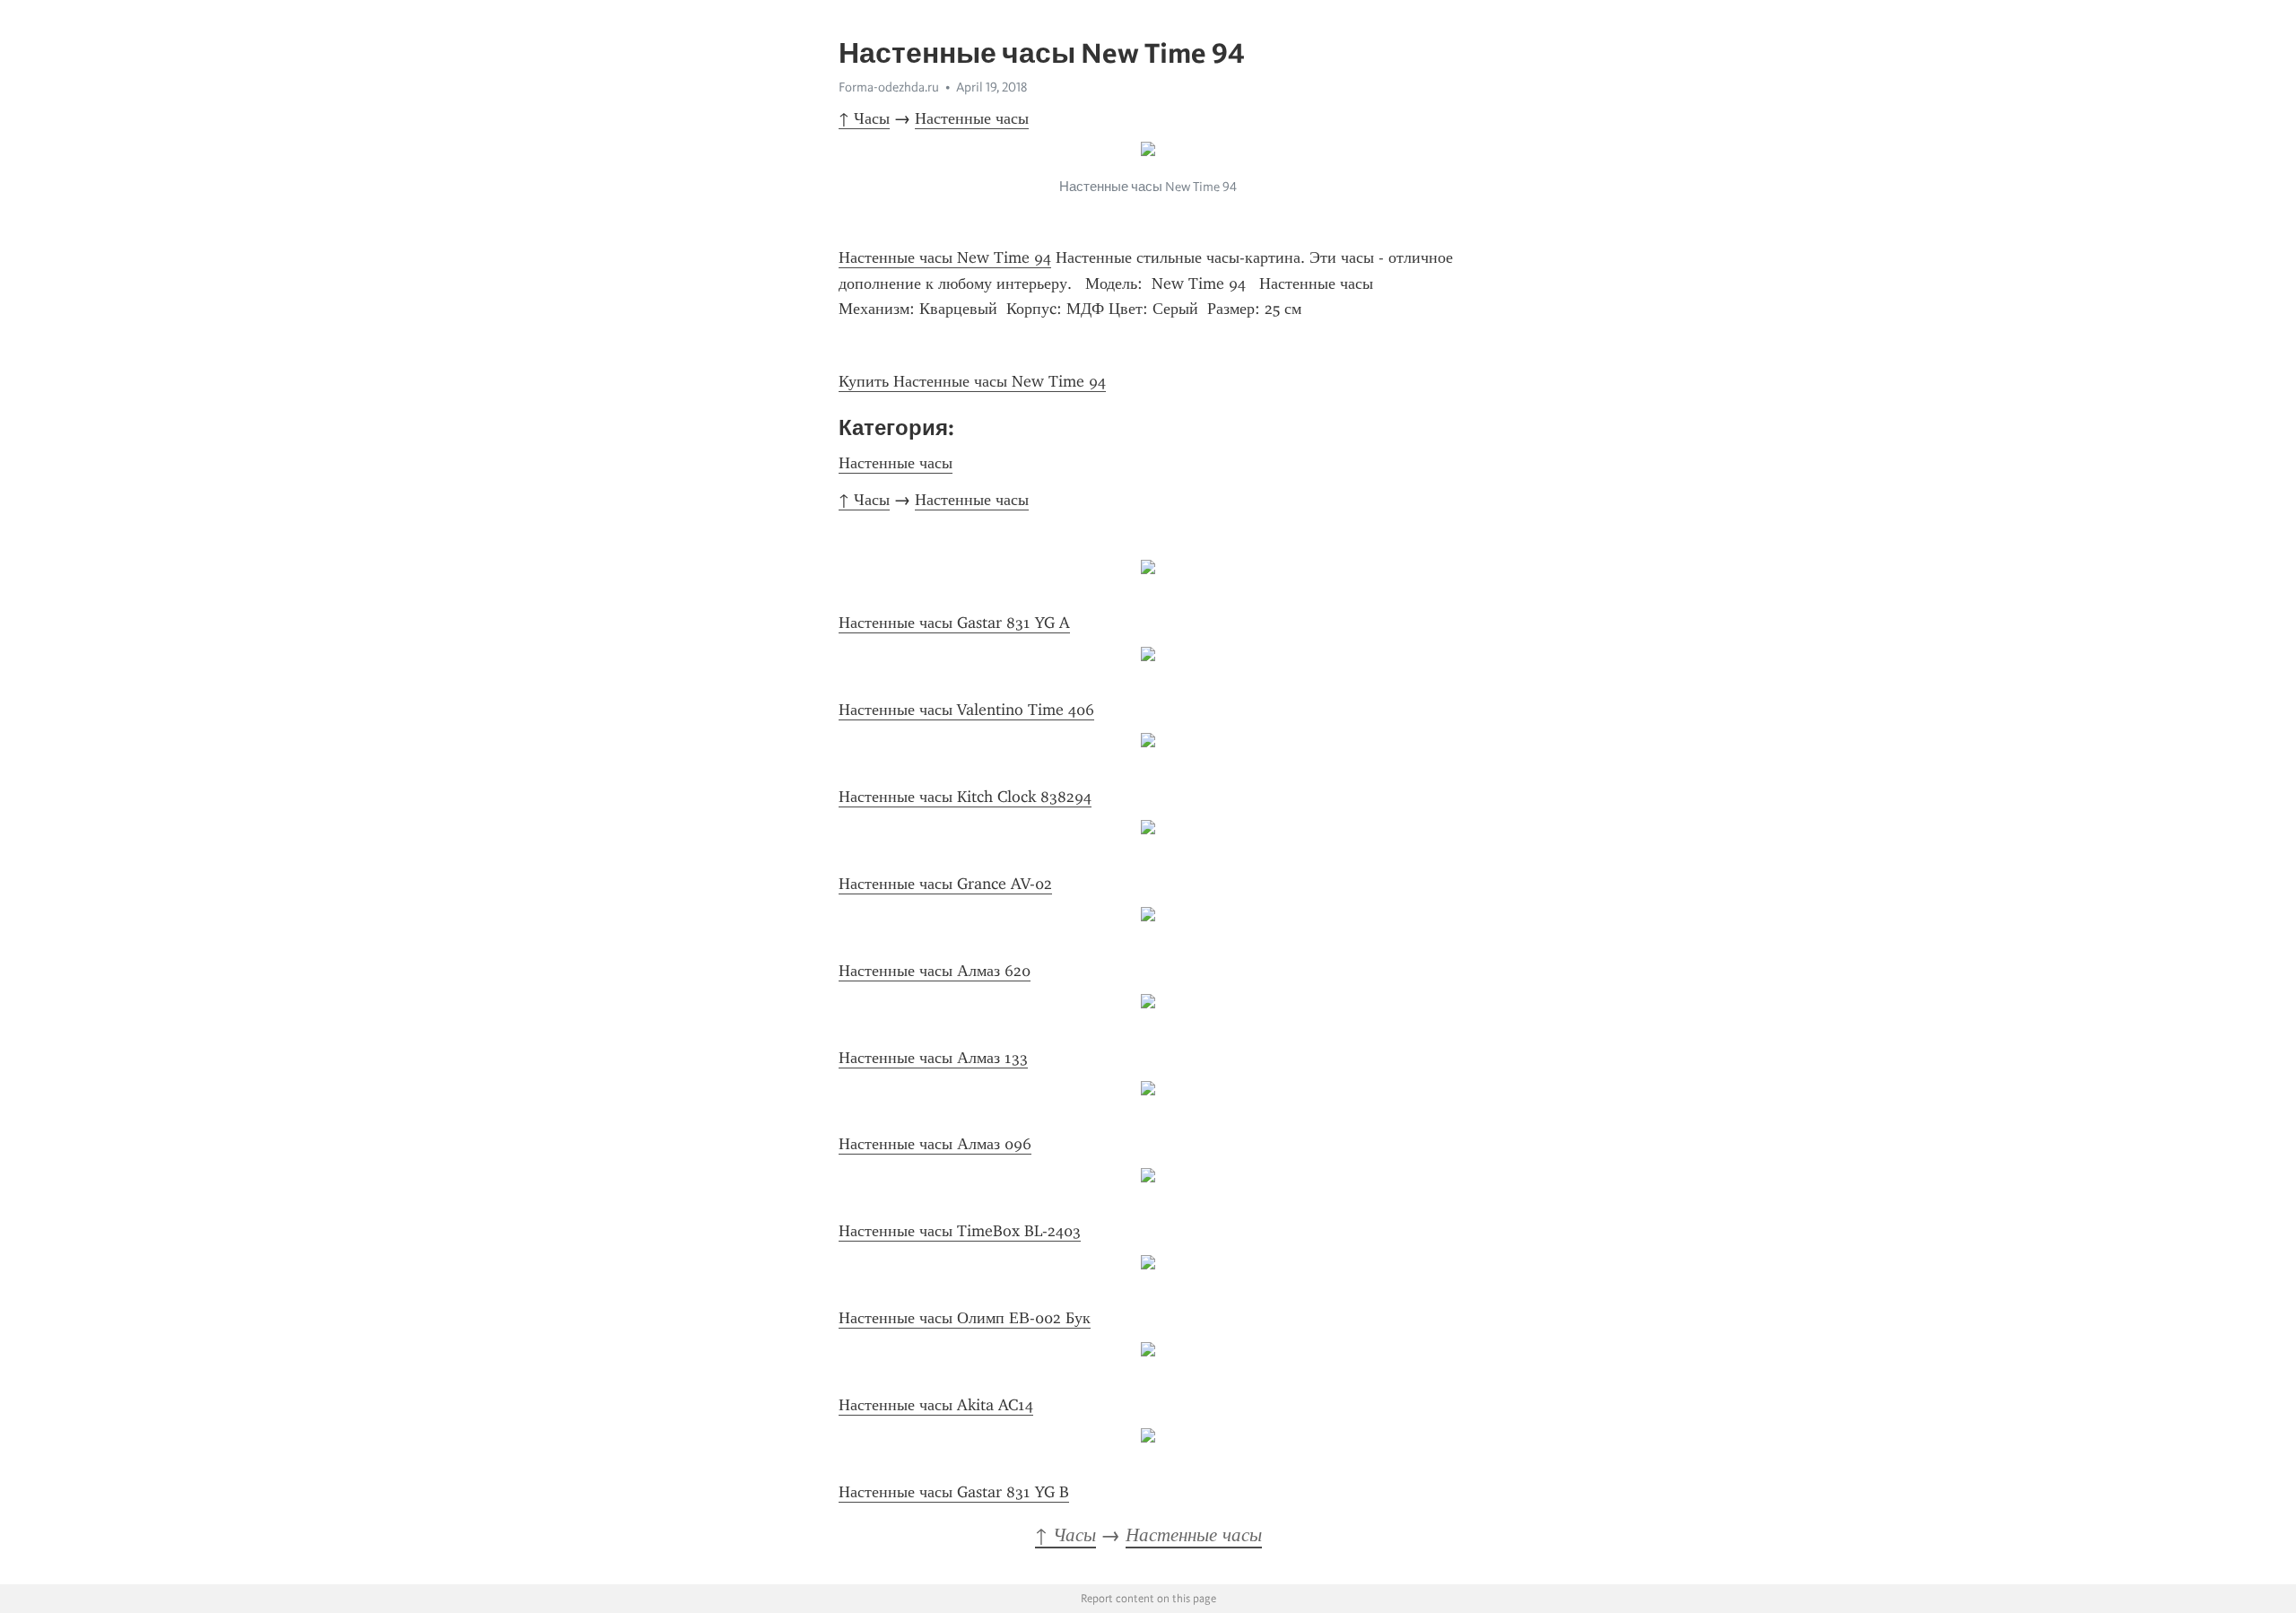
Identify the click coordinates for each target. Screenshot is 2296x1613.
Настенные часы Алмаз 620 (935, 971)
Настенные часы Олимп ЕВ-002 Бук (965, 1318)
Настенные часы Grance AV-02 (945, 884)
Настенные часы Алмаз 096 (935, 1144)
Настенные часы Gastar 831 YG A (954, 623)
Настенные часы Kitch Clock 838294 (965, 797)
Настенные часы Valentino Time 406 (966, 710)
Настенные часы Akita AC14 (936, 1405)
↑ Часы (864, 118)
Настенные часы (972, 118)
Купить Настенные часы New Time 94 (972, 381)
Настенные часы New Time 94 (945, 257)
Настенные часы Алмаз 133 (933, 1058)
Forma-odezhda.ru (889, 87)
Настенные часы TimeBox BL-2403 (960, 1231)
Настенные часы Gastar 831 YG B (954, 1492)
